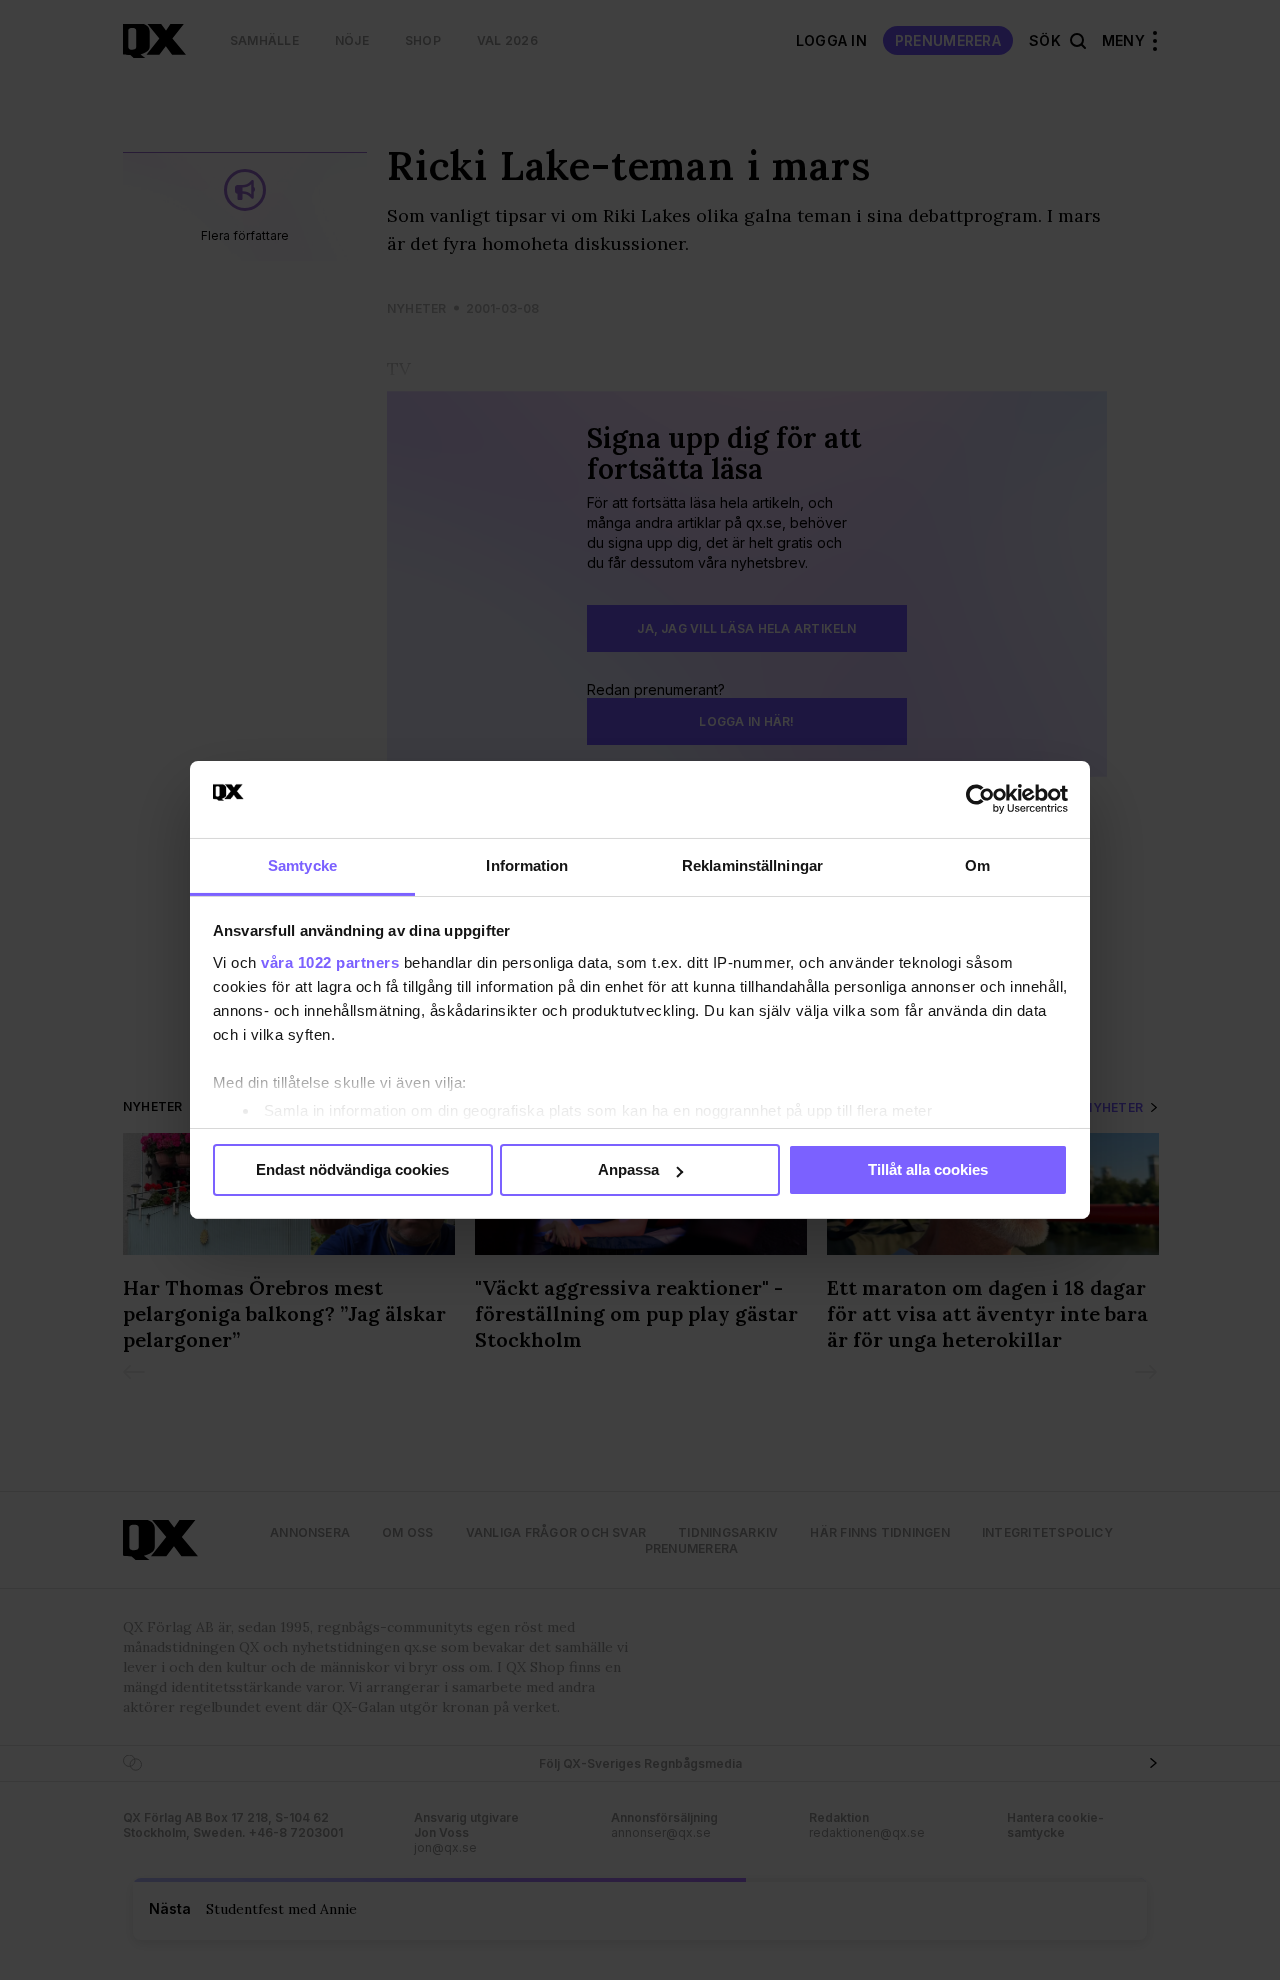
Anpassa (628, 1169)
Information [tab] (527, 865)
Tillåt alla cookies (928, 1169)
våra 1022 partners (330, 962)
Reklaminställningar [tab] (752, 865)
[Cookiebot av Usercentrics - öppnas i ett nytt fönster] (980, 799)
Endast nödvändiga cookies (352, 1169)
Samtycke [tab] (302, 865)
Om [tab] (977, 865)
